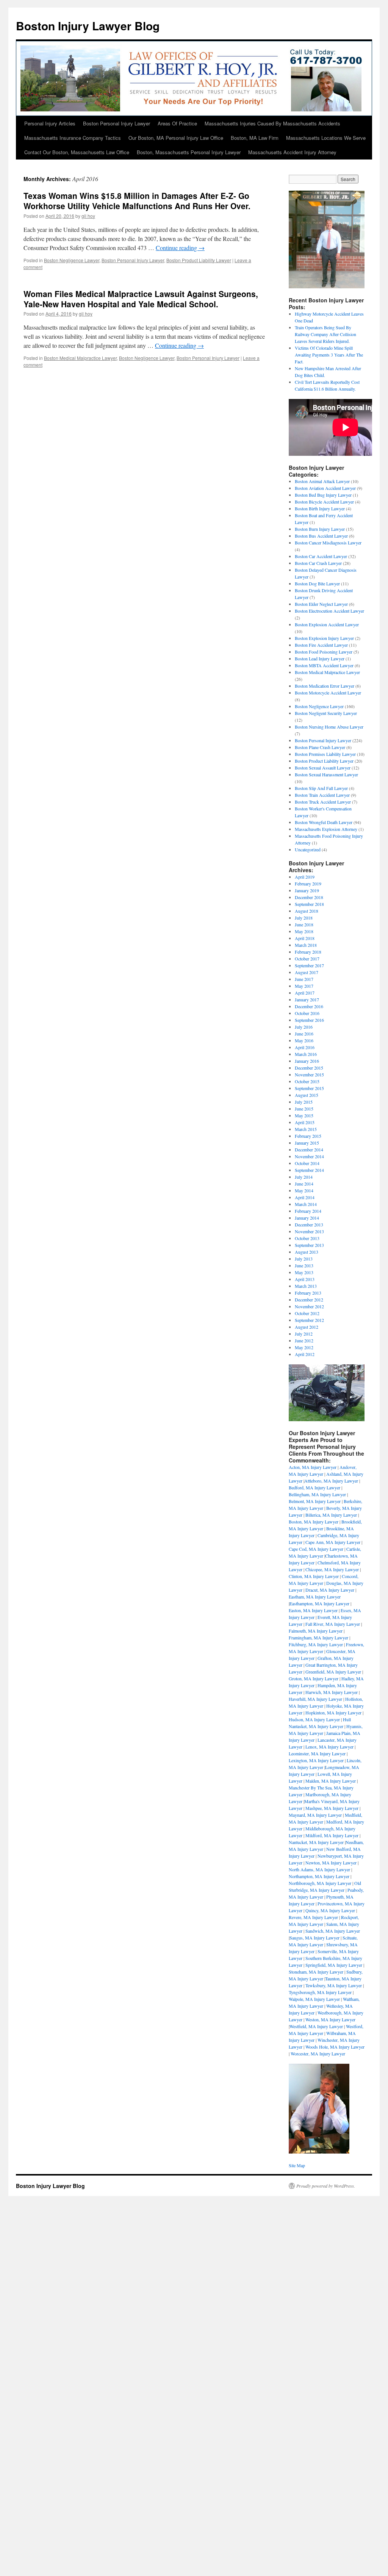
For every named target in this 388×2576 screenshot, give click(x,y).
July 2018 (304, 918)
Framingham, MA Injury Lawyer (318, 1638)
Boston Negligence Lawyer (72, 260)
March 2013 (306, 1286)
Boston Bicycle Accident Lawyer (324, 502)
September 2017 (309, 965)
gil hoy (88, 216)
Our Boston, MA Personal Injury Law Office (176, 138)
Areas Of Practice (177, 123)
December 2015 (309, 1068)
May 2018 (304, 931)
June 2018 (304, 924)
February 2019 (308, 884)
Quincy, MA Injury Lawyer (330, 1910)
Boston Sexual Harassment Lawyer (326, 774)
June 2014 (304, 1184)
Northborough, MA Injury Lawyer (320, 1883)
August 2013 (307, 1252)
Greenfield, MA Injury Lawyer (333, 1672)
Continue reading (180, 248)
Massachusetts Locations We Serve (326, 138)
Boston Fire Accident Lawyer (321, 645)
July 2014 (304, 1177)
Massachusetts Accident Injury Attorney (292, 152)
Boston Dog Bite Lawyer (317, 583)
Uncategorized (308, 849)
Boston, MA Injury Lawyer (314, 1522)
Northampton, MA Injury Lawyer (319, 1876)
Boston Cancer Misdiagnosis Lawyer (328, 543)
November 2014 (309, 1156)
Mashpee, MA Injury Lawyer (332, 1808)
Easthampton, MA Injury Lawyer (319, 1603)
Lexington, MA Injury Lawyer (316, 1760)
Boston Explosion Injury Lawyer (324, 638)
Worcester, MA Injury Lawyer (318, 2054)
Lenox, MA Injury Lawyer (329, 1747)
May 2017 (304, 986)
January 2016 (307, 1061)
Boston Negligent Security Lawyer (326, 713)
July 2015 (304, 1102)
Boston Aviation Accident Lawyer (325, 488)
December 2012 (309, 1300)
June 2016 (304, 1034)
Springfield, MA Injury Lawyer (334, 1965)
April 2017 (305, 993)
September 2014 (309, 1170)
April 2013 (305, 1279)
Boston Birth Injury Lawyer (320, 508)
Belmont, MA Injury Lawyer (315, 1501)
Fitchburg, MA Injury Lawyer (316, 1644)
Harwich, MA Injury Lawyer (332, 1692)
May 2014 (304, 1190)
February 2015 (308, 1136)
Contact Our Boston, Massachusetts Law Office (77, 152)
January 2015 (307, 1143)
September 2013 (309, 1245)
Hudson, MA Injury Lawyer (314, 1719)
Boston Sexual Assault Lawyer (323, 768)
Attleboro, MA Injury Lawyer (331, 1481)
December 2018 (309, 897)
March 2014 (306, 1204)
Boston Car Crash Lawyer (318, 563)
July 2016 (304, 1027)
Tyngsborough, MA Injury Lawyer (320, 1992)
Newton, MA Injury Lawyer (331, 1863)
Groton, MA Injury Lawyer (314, 1678)
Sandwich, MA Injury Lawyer (333, 1931)
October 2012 (307, 1313)
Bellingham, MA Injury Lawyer (317, 1494)
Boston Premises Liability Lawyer (325, 754)
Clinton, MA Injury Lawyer (314, 1576)
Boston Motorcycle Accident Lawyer (328, 693)
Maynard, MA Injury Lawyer (315, 1815)
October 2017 (307, 959)
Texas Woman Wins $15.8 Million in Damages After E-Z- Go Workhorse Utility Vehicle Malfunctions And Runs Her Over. (137, 201)
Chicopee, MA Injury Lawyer (332, 1569)
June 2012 (304, 1340)
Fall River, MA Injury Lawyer (333, 1624)
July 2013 (304, 1259)
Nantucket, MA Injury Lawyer (316, 1842)
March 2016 (306, 1054)
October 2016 (307, 1013)
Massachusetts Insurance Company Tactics (73, 138)
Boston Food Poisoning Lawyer (324, 652)
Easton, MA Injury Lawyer (313, 1610)
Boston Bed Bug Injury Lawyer (323, 495)
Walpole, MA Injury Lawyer (314, 1999)
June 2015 (304, 1109)
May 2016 (304, 1040)
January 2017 (307, 999)
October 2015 (307, 1081)
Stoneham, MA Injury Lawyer (316, 1972)
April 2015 (305, 1122)
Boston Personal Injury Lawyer (117, 123)
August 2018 (307, 911)
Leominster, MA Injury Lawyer (317, 1753)
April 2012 (305, 1354)
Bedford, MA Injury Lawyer (314, 1487)
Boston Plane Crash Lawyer (320, 747)
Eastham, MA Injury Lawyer (315, 1597)
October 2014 (307, 1163)
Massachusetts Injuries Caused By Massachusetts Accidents (272, 123)
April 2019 (305, 877)
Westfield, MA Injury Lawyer (316, 2026)
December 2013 (309, 1225)
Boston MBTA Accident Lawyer (324, 665)
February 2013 (308, 1293)
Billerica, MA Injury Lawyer (331, 1515)
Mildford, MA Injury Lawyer (332, 1835)
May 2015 (304, 1115)
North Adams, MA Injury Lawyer (319, 1869)
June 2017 (304, 979)
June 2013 (304, 1265)
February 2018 (308, 952)
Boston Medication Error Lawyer (325, 686)
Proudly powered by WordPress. (326, 2186)
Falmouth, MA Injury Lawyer (316, 1631)
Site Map (297, 2165)
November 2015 (309, 1075)
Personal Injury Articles (50, 123)
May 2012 (304, 1347)
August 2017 (307, 972)
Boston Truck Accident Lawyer (323, 802)
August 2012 (307, 1327)
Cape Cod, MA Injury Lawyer (316, 1549)
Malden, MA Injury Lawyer (331, 1781)
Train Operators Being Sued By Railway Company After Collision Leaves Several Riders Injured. (325, 334)
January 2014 (307, 1218)
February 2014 (308, 1211)
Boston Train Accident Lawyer (322, 795)
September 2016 (309, 1020)
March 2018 (306, 945)
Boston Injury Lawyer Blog (88, 26)
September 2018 (309, 904)
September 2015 (309, 1088)
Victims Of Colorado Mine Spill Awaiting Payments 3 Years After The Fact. (329, 355)
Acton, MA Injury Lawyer (313, 1467)
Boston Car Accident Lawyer (321, 556)
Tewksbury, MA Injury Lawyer (334, 1985)
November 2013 (309, 1231)
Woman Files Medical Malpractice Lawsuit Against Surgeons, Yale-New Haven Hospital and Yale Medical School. (141, 299)
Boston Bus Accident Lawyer (321, 536)
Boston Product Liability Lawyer (199, 260)
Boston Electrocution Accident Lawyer (329, 611)
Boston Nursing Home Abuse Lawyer (329, 727)
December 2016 (309, 1006)
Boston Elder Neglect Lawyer (321, 604)
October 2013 (307, 1238)
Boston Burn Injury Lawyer (320, 529)
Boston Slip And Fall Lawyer (321, 788)
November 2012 (309, 1306)
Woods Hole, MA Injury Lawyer (335, 2047)
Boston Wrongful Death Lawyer (324, 822)
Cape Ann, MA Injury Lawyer (333, 1542)
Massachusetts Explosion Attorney (326, 829)
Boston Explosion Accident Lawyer (327, 624)
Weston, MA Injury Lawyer (330, 2019)
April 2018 (305, 938)
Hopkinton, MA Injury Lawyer (333, 1713)
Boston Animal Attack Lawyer (322, 481)
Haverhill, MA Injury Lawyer (315, 1699)
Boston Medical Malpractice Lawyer (80, 358)
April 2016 (305, 1047)
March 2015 (306, 1129)
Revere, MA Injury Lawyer (313, 1917)
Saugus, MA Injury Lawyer (314, 1938)
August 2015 (307, 1095)
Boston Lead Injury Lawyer (320, 658)
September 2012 (309, 1320)
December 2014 (309, 1150)
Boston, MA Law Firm (255, 138)
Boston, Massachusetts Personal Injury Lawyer (189, 152)
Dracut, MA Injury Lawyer (330, 1590)
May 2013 (304, 1272)
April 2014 (305, 1197)
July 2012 (304, 1334)
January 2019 (307, 890)
